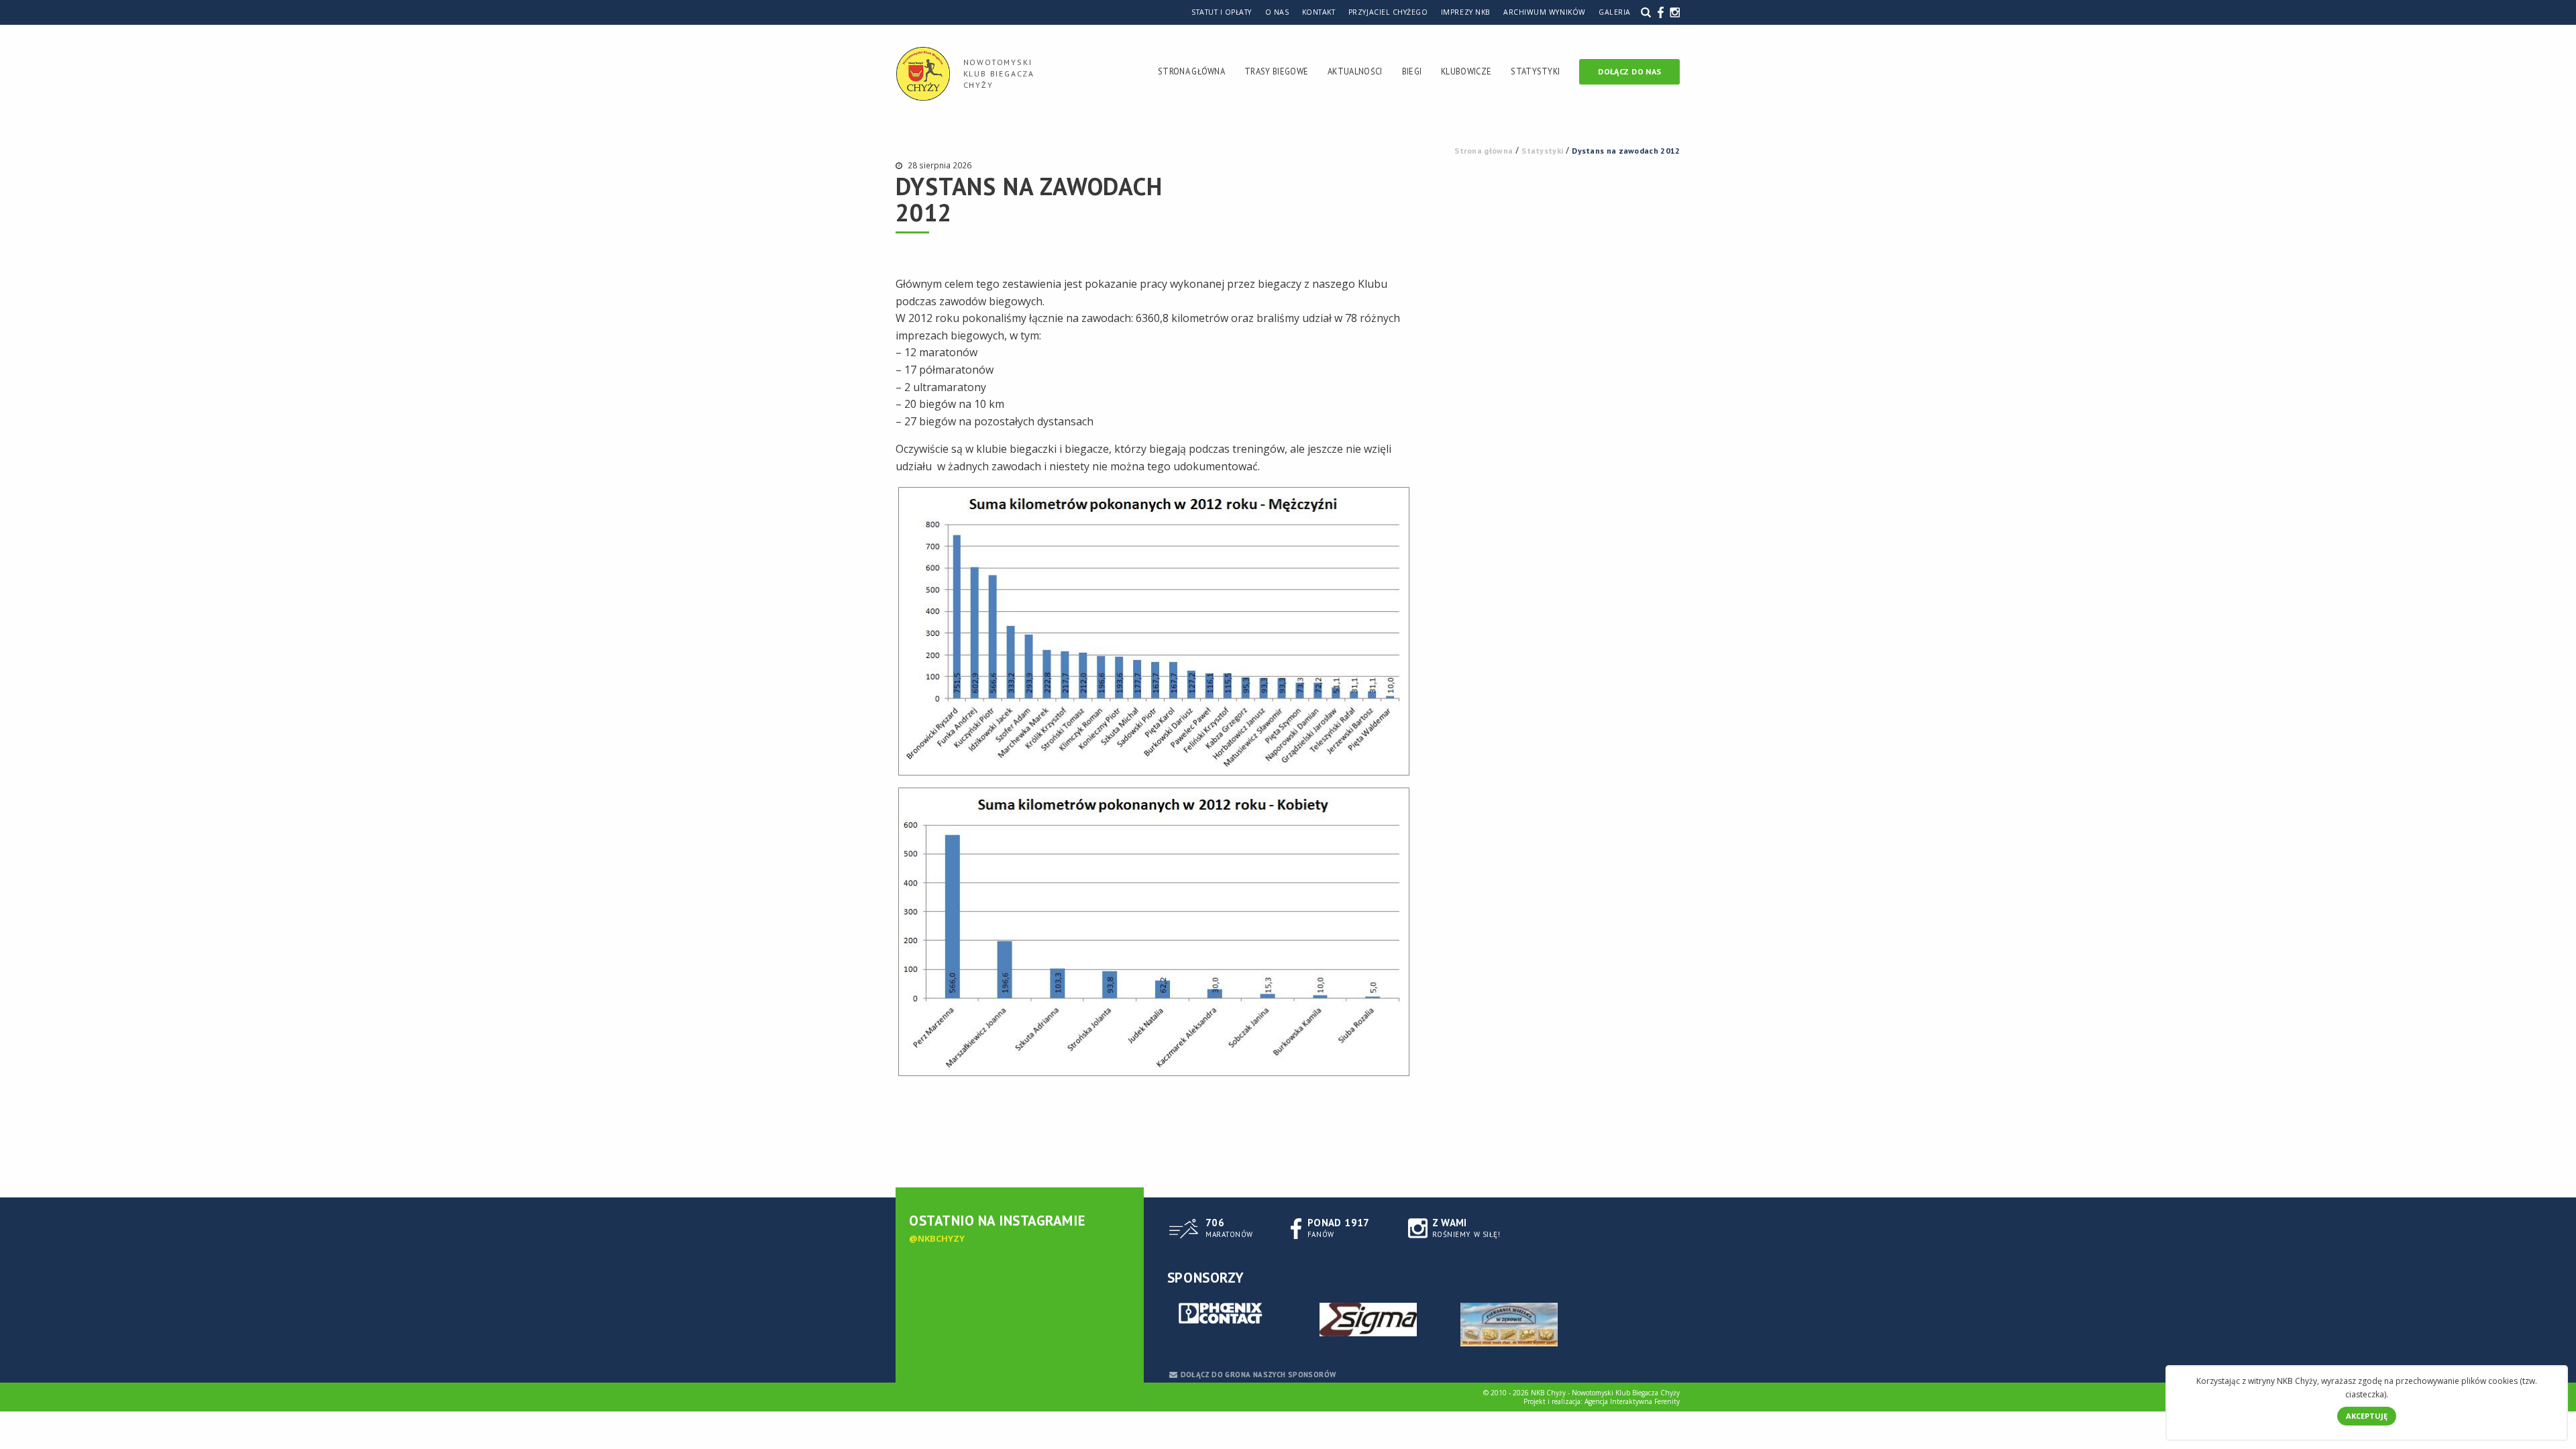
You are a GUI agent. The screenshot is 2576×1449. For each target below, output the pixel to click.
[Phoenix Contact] (1228, 1314)
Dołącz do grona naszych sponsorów (1258, 1375)
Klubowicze (1466, 71)
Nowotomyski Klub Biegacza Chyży (999, 73)
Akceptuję (2367, 1416)
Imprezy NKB (1466, 12)
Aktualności (1355, 71)
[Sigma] (1368, 1320)
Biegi (1412, 71)
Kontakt (1319, 12)
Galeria (1615, 12)
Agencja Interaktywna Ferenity (1632, 1401)
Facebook (1661, 12)
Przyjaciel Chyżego (1388, 12)
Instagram (1675, 12)
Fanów (1339, 1228)
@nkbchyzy (937, 1238)
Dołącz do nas (1629, 71)
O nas (1277, 12)
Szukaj (1646, 12)
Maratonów (1229, 1228)
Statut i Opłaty (1222, 12)
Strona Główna (1191, 71)
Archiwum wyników (1544, 12)
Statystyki (1535, 71)
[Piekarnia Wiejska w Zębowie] (1509, 1325)
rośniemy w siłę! (1466, 1228)
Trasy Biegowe (1276, 71)
